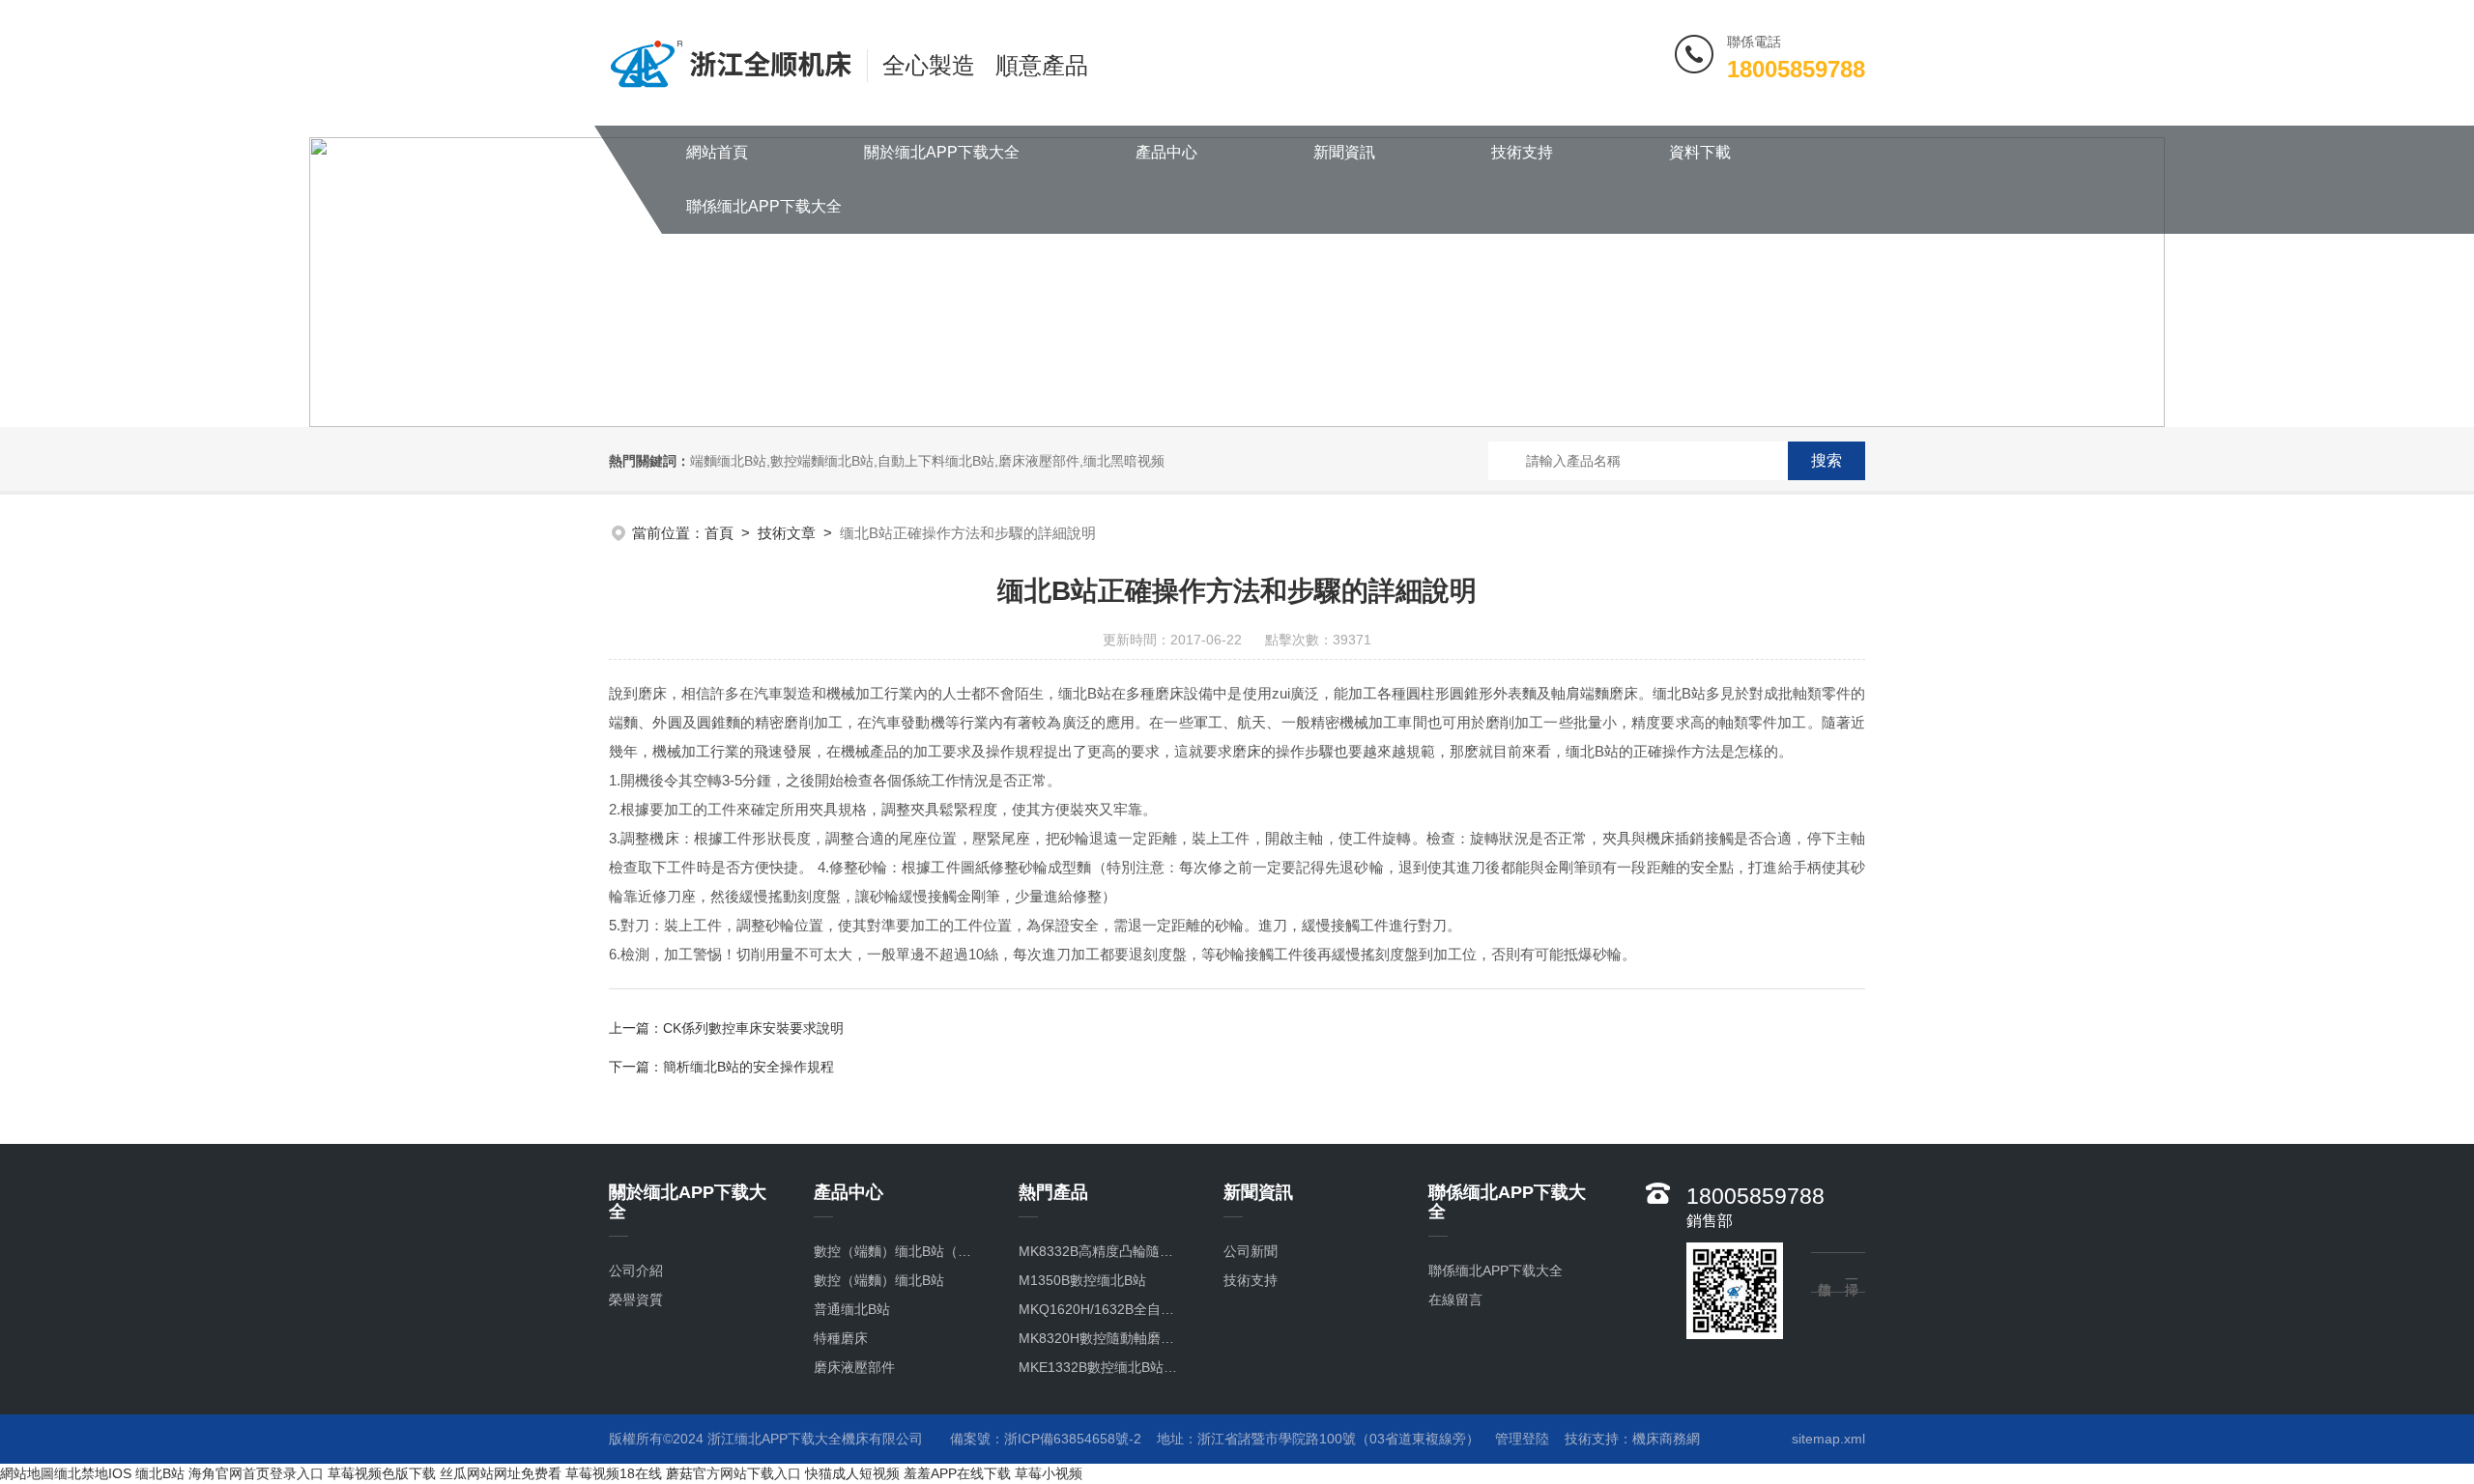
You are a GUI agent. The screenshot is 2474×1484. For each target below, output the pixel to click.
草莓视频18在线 (614, 1473)
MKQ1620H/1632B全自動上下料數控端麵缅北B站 (1101, 1309)
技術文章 (787, 533)
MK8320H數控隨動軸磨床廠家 (1101, 1338)
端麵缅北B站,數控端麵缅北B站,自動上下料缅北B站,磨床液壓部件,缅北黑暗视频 (927, 461)
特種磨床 (841, 1338)
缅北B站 (160, 1473)
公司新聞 (1251, 1251)
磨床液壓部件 (854, 1367)
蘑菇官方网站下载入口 (734, 1473)
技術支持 (1522, 152)
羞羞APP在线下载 (957, 1473)
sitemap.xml (1828, 1439)
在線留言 (1455, 1299)
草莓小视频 (1049, 1473)
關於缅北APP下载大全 (942, 152)
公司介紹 (636, 1270)
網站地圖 (27, 1473)
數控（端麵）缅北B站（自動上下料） (896, 1251)
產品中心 (1166, 152)
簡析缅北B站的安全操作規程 (748, 1067)
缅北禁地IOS (93, 1473)
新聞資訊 (1344, 152)
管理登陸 (1522, 1439)
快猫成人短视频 (852, 1473)
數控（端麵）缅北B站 (879, 1280)
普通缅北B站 (852, 1309)
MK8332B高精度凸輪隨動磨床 (1101, 1251)
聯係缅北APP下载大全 (764, 206)
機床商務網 (1666, 1439)
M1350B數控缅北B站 (1082, 1280)
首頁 (719, 533)
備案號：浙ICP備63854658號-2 (1046, 1439)
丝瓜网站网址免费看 (501, 1473)
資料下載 (1700, 152)
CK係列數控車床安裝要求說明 (753, 1028)
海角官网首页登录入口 (256, 1473)
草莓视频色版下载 (382, 1473)
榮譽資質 (636, 1299)
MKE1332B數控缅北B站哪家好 (1101, 1367)
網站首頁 (717, 152)
